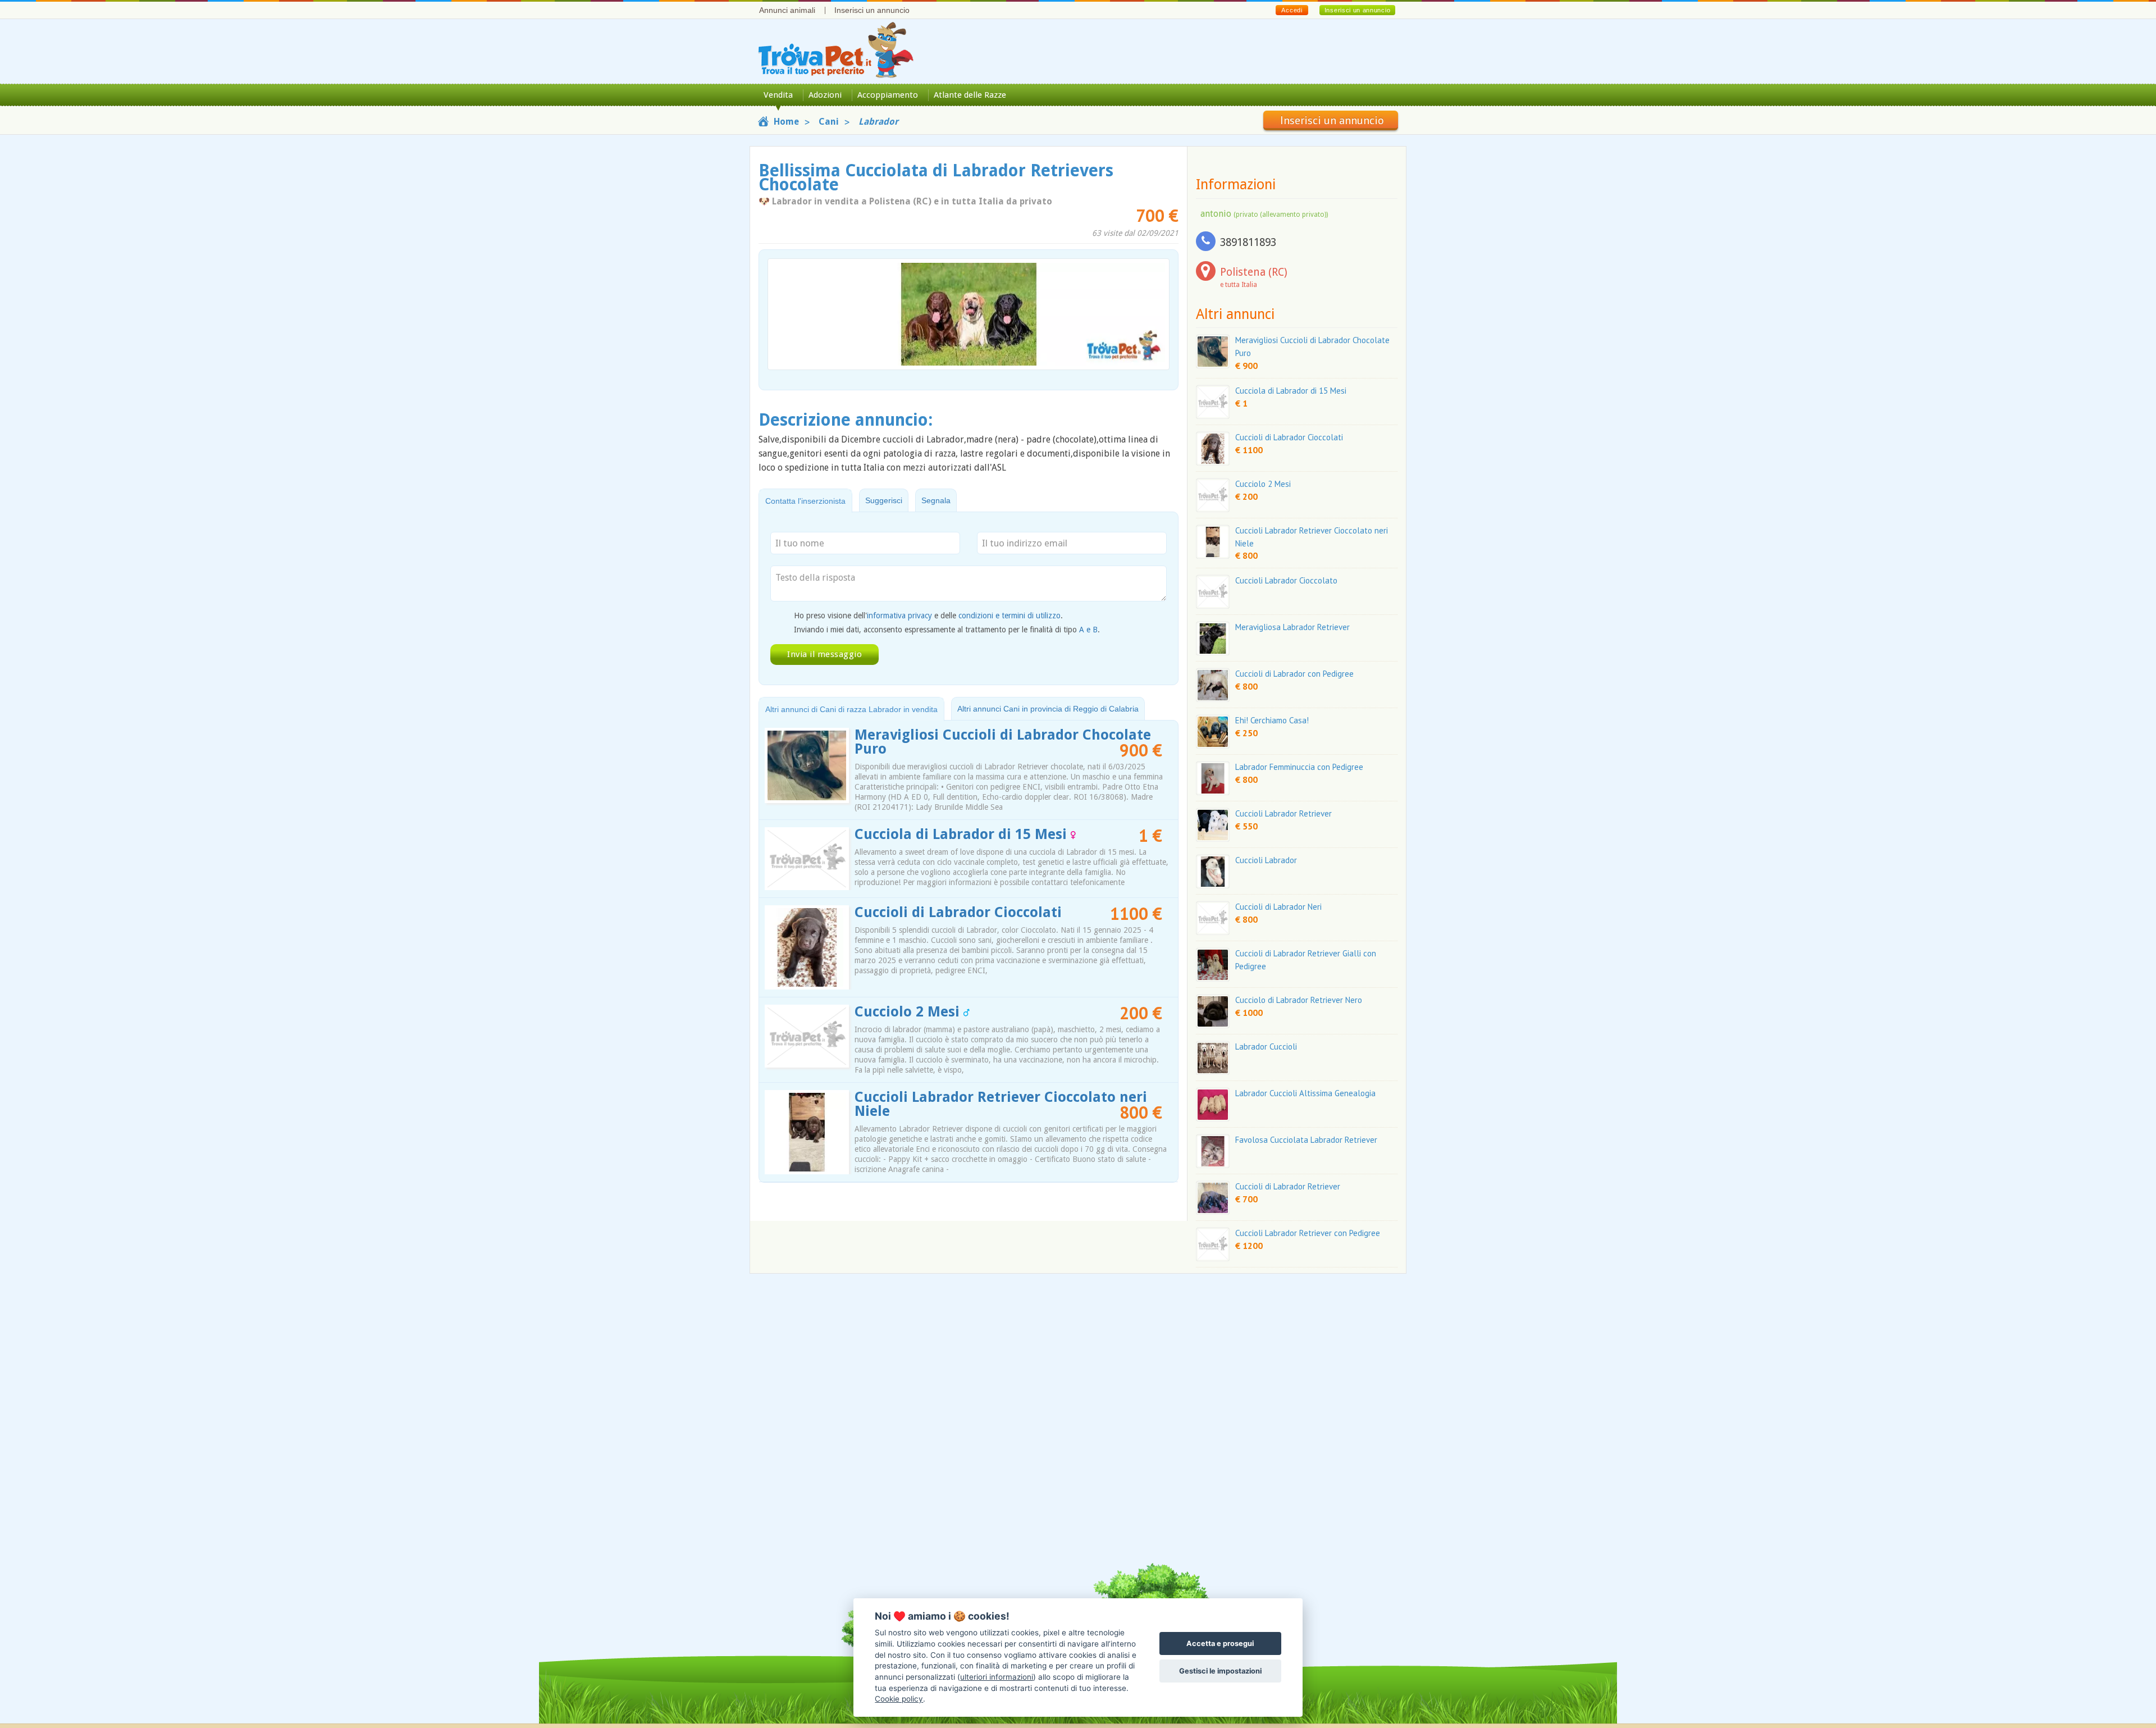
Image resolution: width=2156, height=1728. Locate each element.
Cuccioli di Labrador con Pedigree (1294, 674)
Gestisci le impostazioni (1220, 1671)
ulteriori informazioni (997, 1677)
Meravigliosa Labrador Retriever (1292, 627)
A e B (1088, 630)
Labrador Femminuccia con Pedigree (1299, 767)
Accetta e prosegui (1220, 1643)
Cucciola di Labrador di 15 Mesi (963, 834)
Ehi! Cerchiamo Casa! (1272, 720)
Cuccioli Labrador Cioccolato (1286, 580)
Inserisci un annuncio (872, 10)
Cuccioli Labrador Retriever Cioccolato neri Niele (1001, 1104)
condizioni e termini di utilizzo (1010, 615)
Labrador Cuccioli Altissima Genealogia (1305, 1093)
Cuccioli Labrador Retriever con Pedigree (1308, 1233)
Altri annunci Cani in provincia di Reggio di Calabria (1048, 709)
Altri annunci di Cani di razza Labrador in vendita (851, 709)
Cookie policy (899, 1699)
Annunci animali (787, 10)
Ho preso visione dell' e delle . (928, 615)
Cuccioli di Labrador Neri (1278, 907)
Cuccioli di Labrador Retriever (1288, 1186)
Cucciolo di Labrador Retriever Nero (1299, 1000)
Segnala (936, 500)
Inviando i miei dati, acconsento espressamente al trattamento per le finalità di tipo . (947, 630)
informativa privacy (899, 615)
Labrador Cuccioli (1266, 1047)
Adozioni (825, 95)
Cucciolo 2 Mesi (909, 1012)
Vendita (778, 95)
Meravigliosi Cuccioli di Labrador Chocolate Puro (1003, 742)
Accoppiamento (888, 95)
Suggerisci (884, 500)
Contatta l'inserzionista (805, 501)
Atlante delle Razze (970, 95)
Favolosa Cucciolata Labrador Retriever (1306, 1140)
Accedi (1292, 10)
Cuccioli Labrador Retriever (1283, 813)
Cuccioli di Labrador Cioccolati (958, 912)
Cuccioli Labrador (1266, 860)
